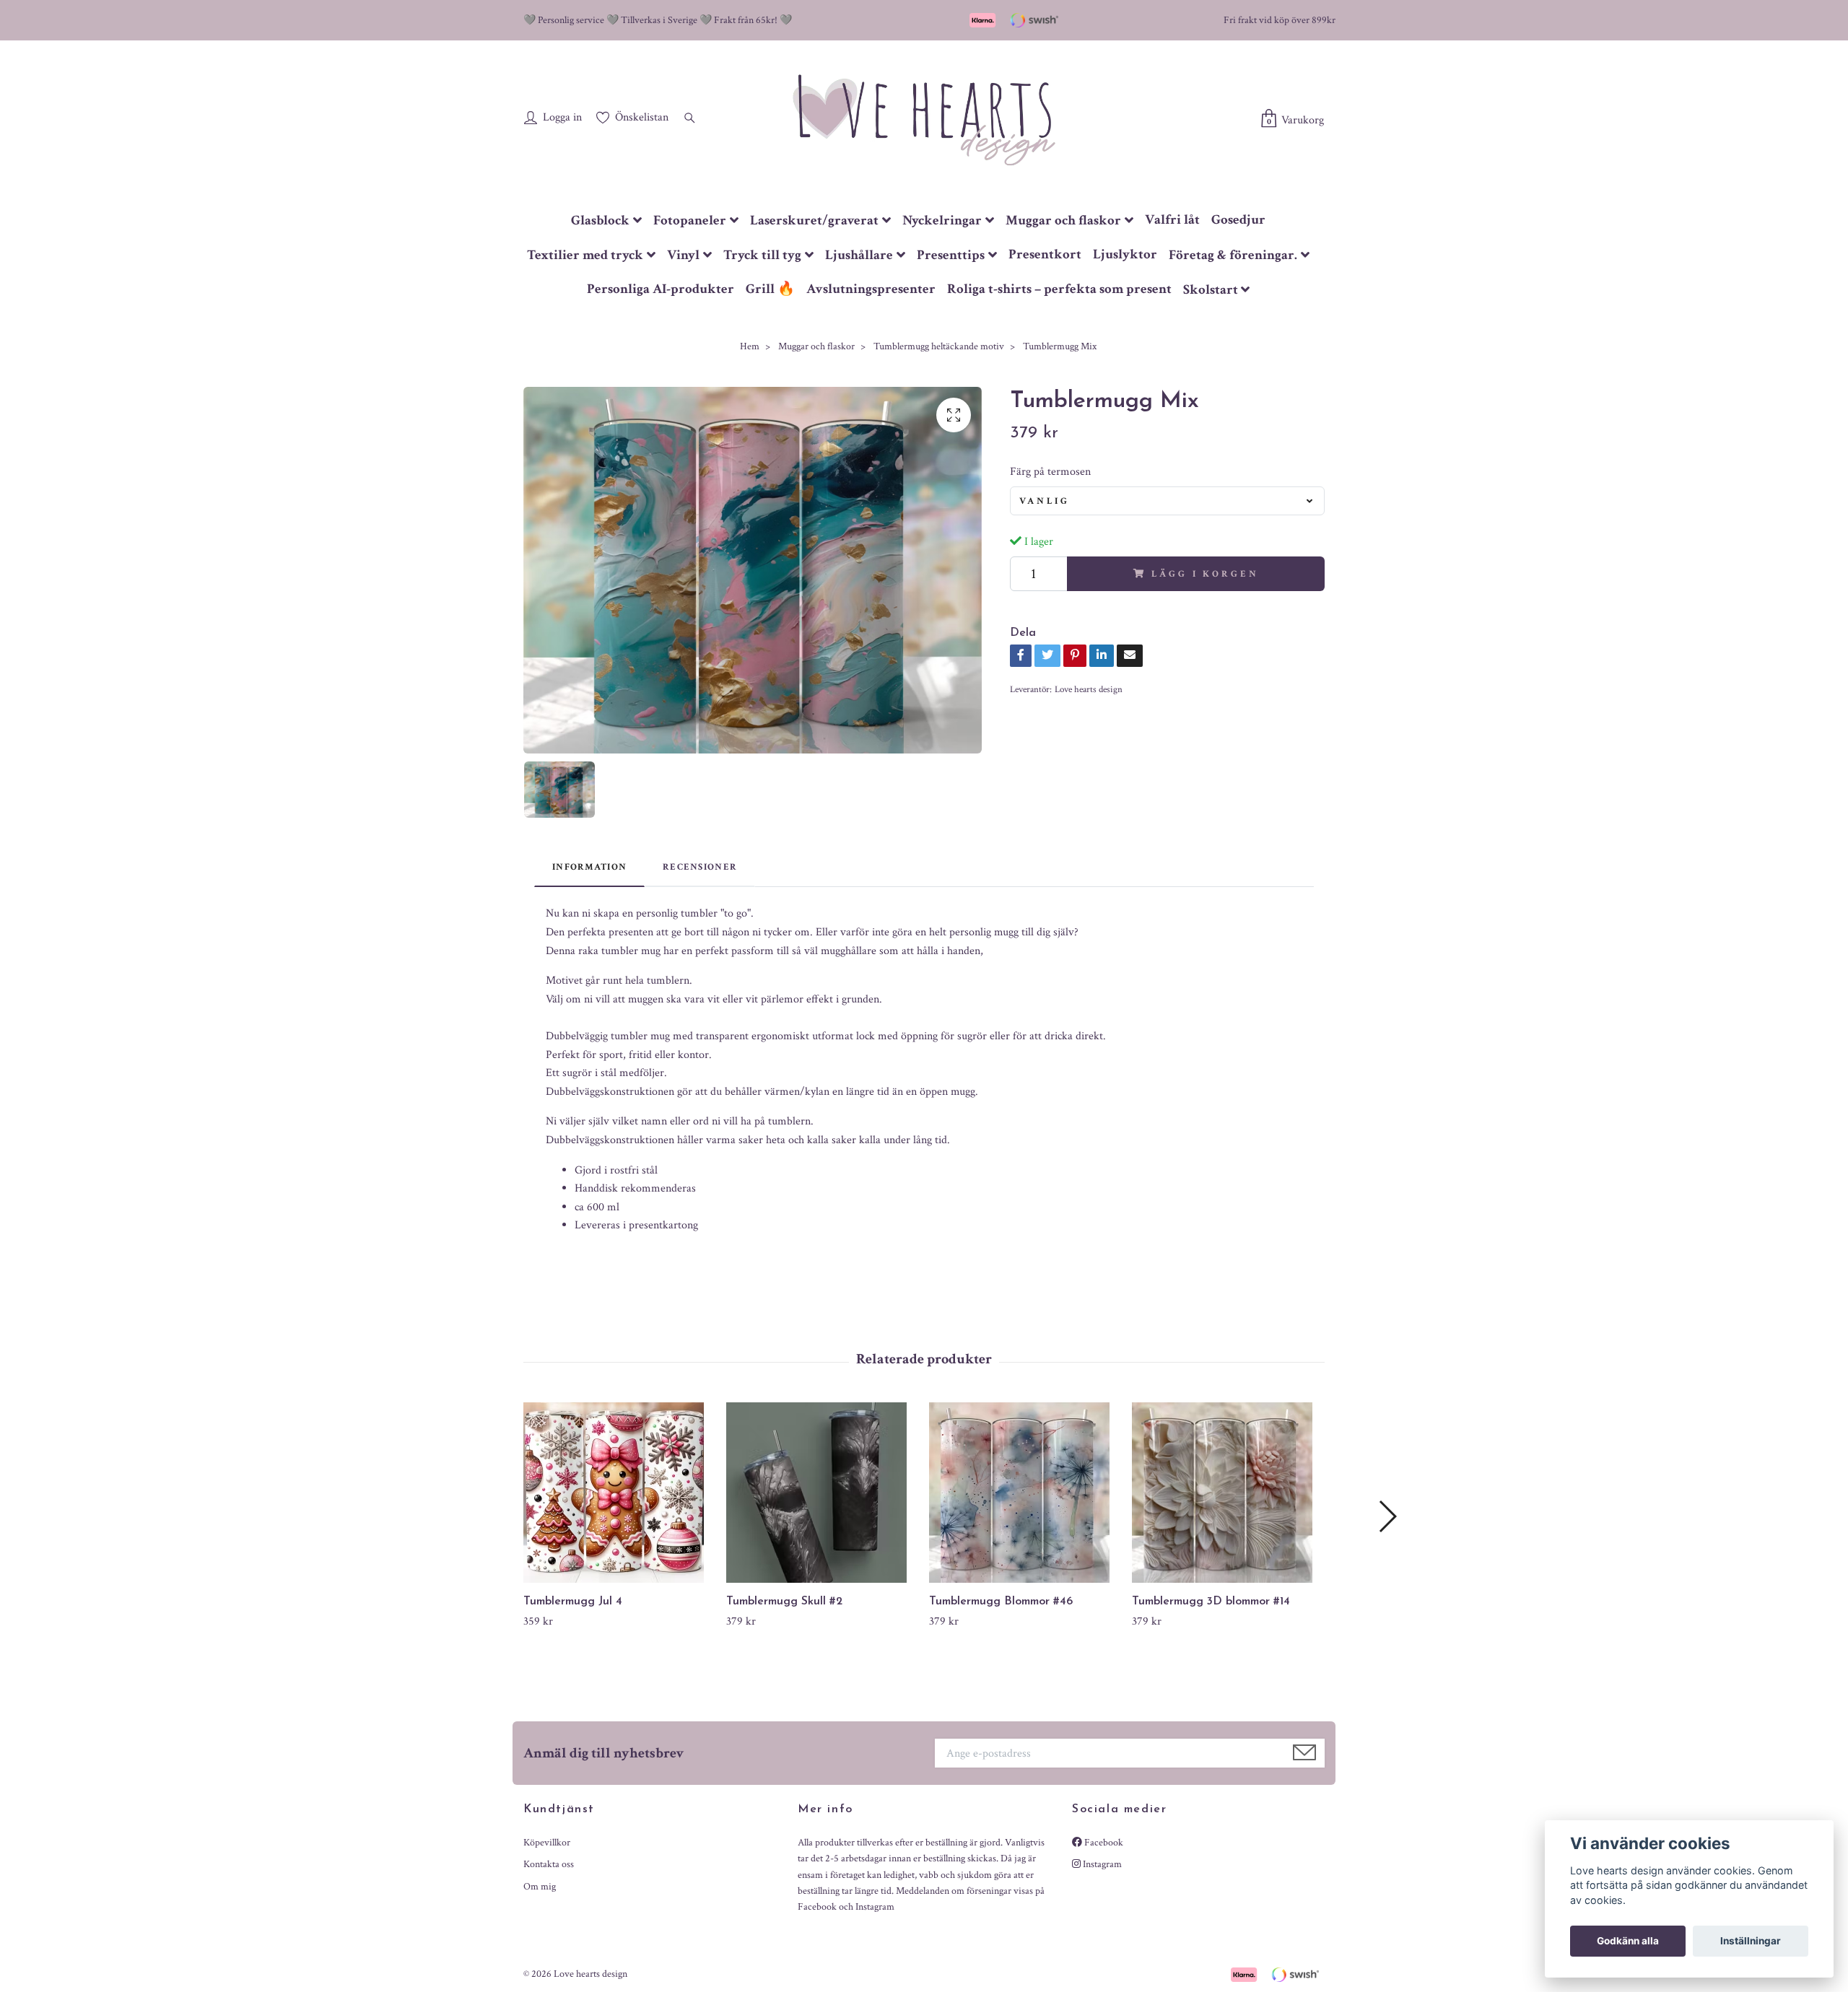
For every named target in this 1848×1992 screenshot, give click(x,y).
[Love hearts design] (924, 119)
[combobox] (1167, 501)
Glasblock (600, 220)
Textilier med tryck (585, 255)
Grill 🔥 (770, 289)
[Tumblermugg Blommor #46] (1025, 1493)
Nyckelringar (942, 220)
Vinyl (683, 255)
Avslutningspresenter (871, 289)
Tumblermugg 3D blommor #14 (1211, 1602)
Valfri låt (1172, 220)
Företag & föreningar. (1233, 255)
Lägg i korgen (1205, 574)
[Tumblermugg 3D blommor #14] (1228, 1493)
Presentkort (1045, 254)
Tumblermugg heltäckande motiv (939, 346)
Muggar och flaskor (1063, 220)
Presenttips (951, 255)
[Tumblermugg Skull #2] (822, 1493)
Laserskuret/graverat (814, 220)
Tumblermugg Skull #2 (784, 1602)
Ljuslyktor (1125, 254)
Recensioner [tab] (700, 867)
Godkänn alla (1628, 1941)
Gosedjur (1238, 220)
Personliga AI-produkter (661, 289)
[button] (1387, 1516)
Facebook (1103, 1843)
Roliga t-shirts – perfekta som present (1059, 289)
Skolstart (1211, 290)
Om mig (540, 1887)
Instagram (1101, 1864)
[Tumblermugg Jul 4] (619, 1493)
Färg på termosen (1050, 472)
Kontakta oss (549, 1864)
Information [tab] (589, 867)
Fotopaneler (690, 220)
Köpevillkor (547, 1843)
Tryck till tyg (762, 255)
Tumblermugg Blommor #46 (1001, 1602)
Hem (750, 346)
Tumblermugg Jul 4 (573, 1602)
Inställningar (1751, 1941)
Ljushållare (859, 255)
